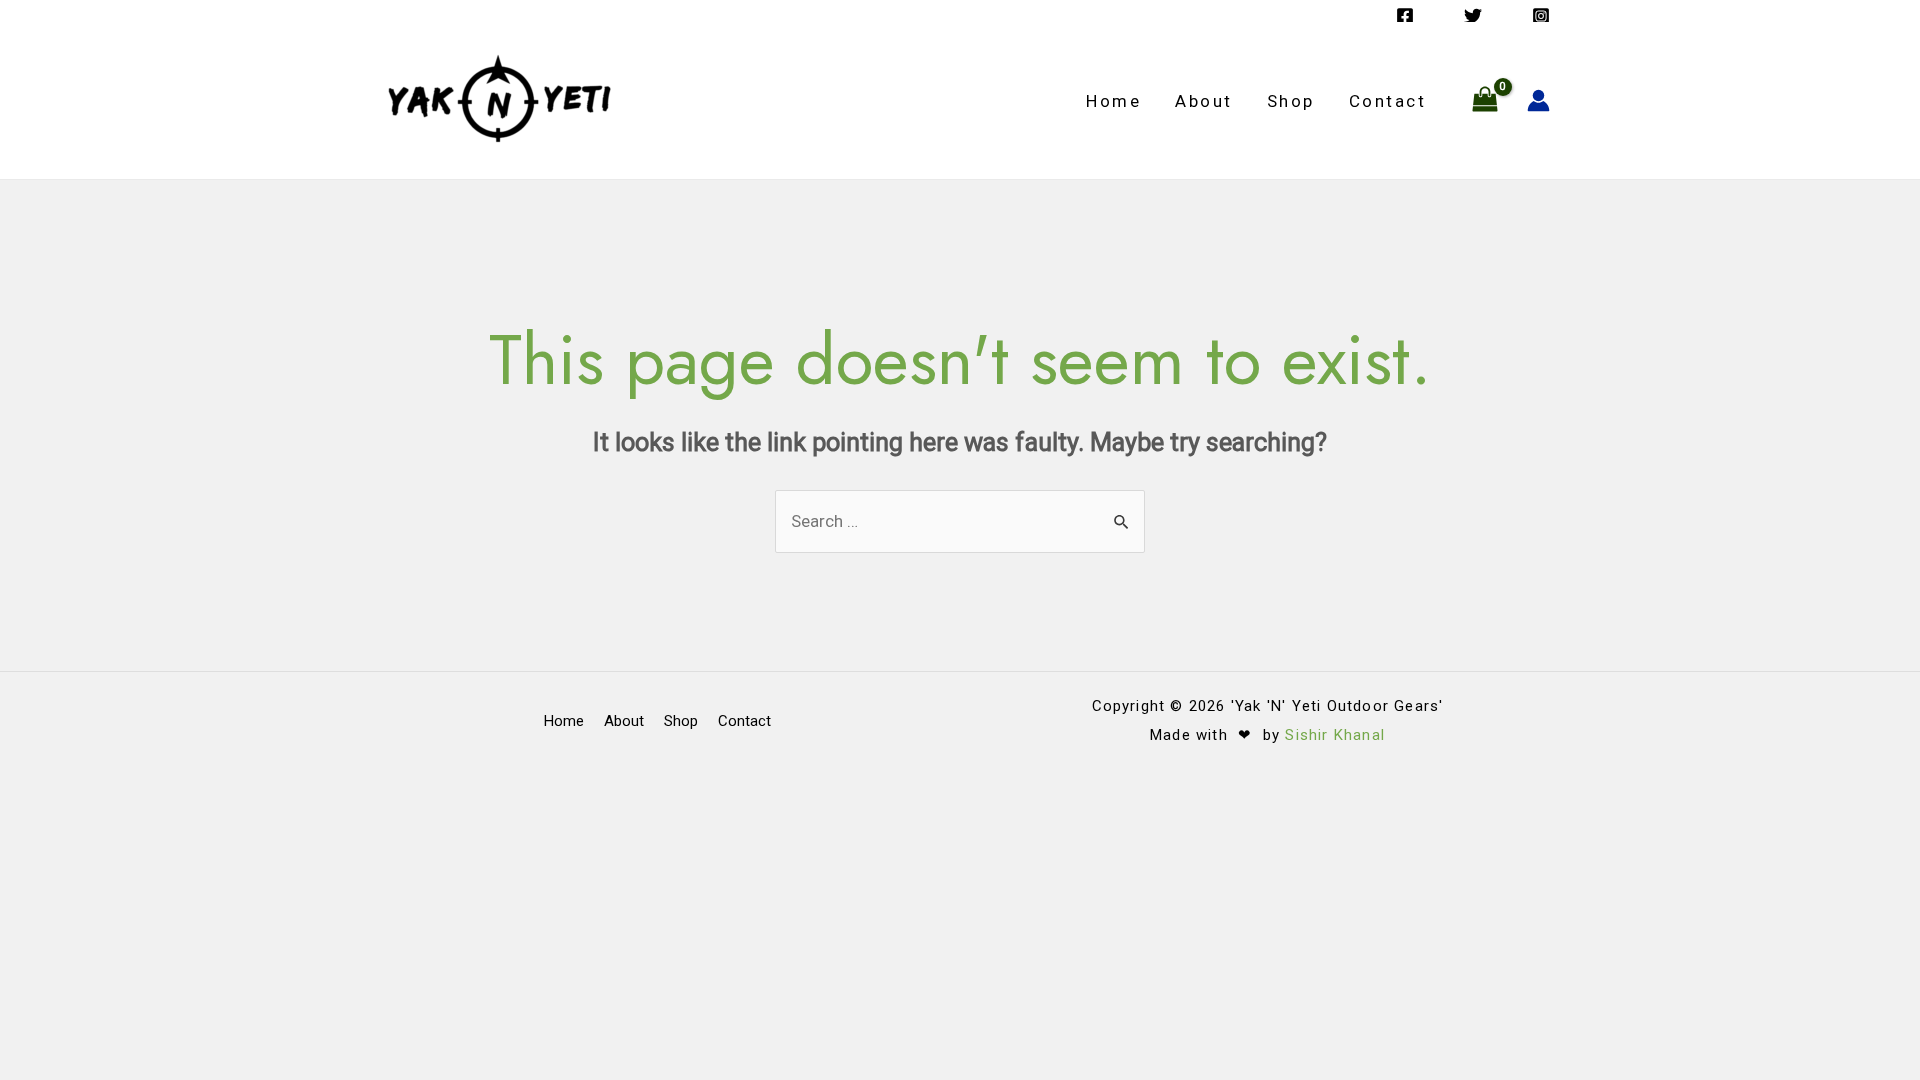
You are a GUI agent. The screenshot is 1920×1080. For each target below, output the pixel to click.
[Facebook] (1405, 16)
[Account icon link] (1538, 100)
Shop (1291, 101)
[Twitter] (1473, 16)
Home (1113, 101)
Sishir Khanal (1335, 735)
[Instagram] (1541, 16)
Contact (1388, 101)
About (1204, 101)
